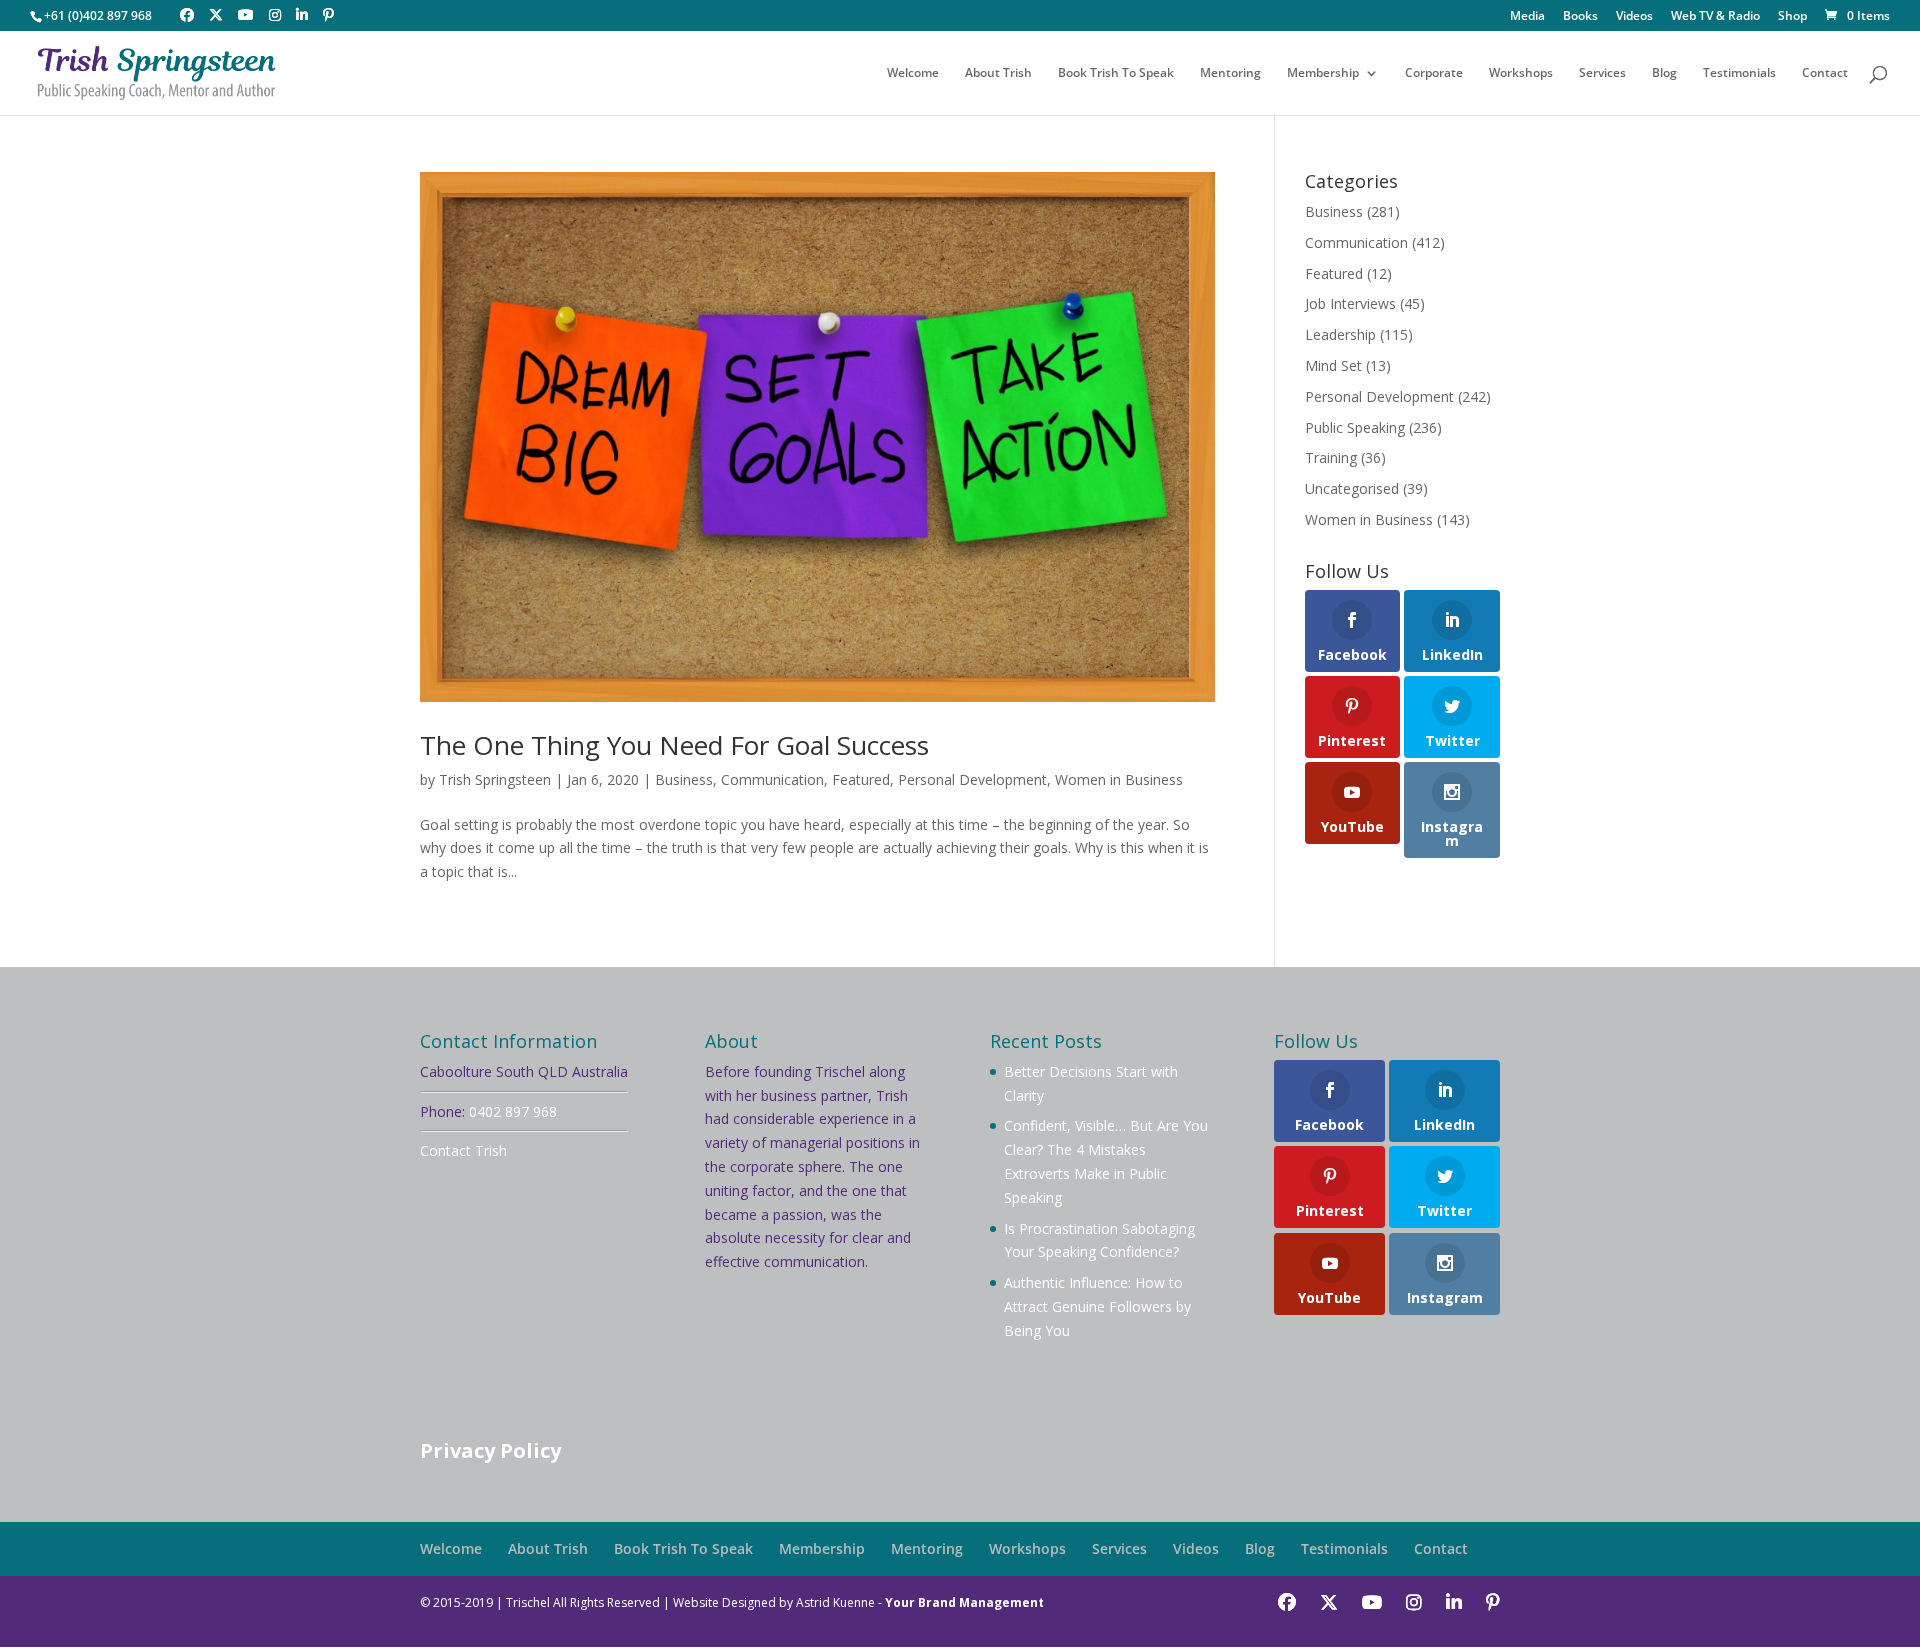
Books (1580, 17)
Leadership (1340, 334)
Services (1602, 73)
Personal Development (972, 779)
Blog (1664, 73)
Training (1331, 457)
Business (684, 779)
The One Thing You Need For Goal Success (674, 745)
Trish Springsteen (495, 779)
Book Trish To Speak (1116, 73)
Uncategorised (1352, 488)
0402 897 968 (513, 1111)
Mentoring (1230, 73)
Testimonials (1739, 73)
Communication (772, 779)
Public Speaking (1355, 427)
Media (1527, 17)
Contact (1825, 73)
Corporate (1434, 73)
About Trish (998, 73)
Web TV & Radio (1715, 17)
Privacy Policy (490, 1450)
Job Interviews (1350, 303)
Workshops (1521, 73)
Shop (1792, 17)
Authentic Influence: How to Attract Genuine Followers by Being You (1097, 1306)
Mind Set (1333, 365)
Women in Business (1119, 779)
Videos (1634, 17)
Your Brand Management (964, 1602)
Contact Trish (463, 1150)
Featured (861, 779)
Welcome (913, 73)
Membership (1323, 73)
